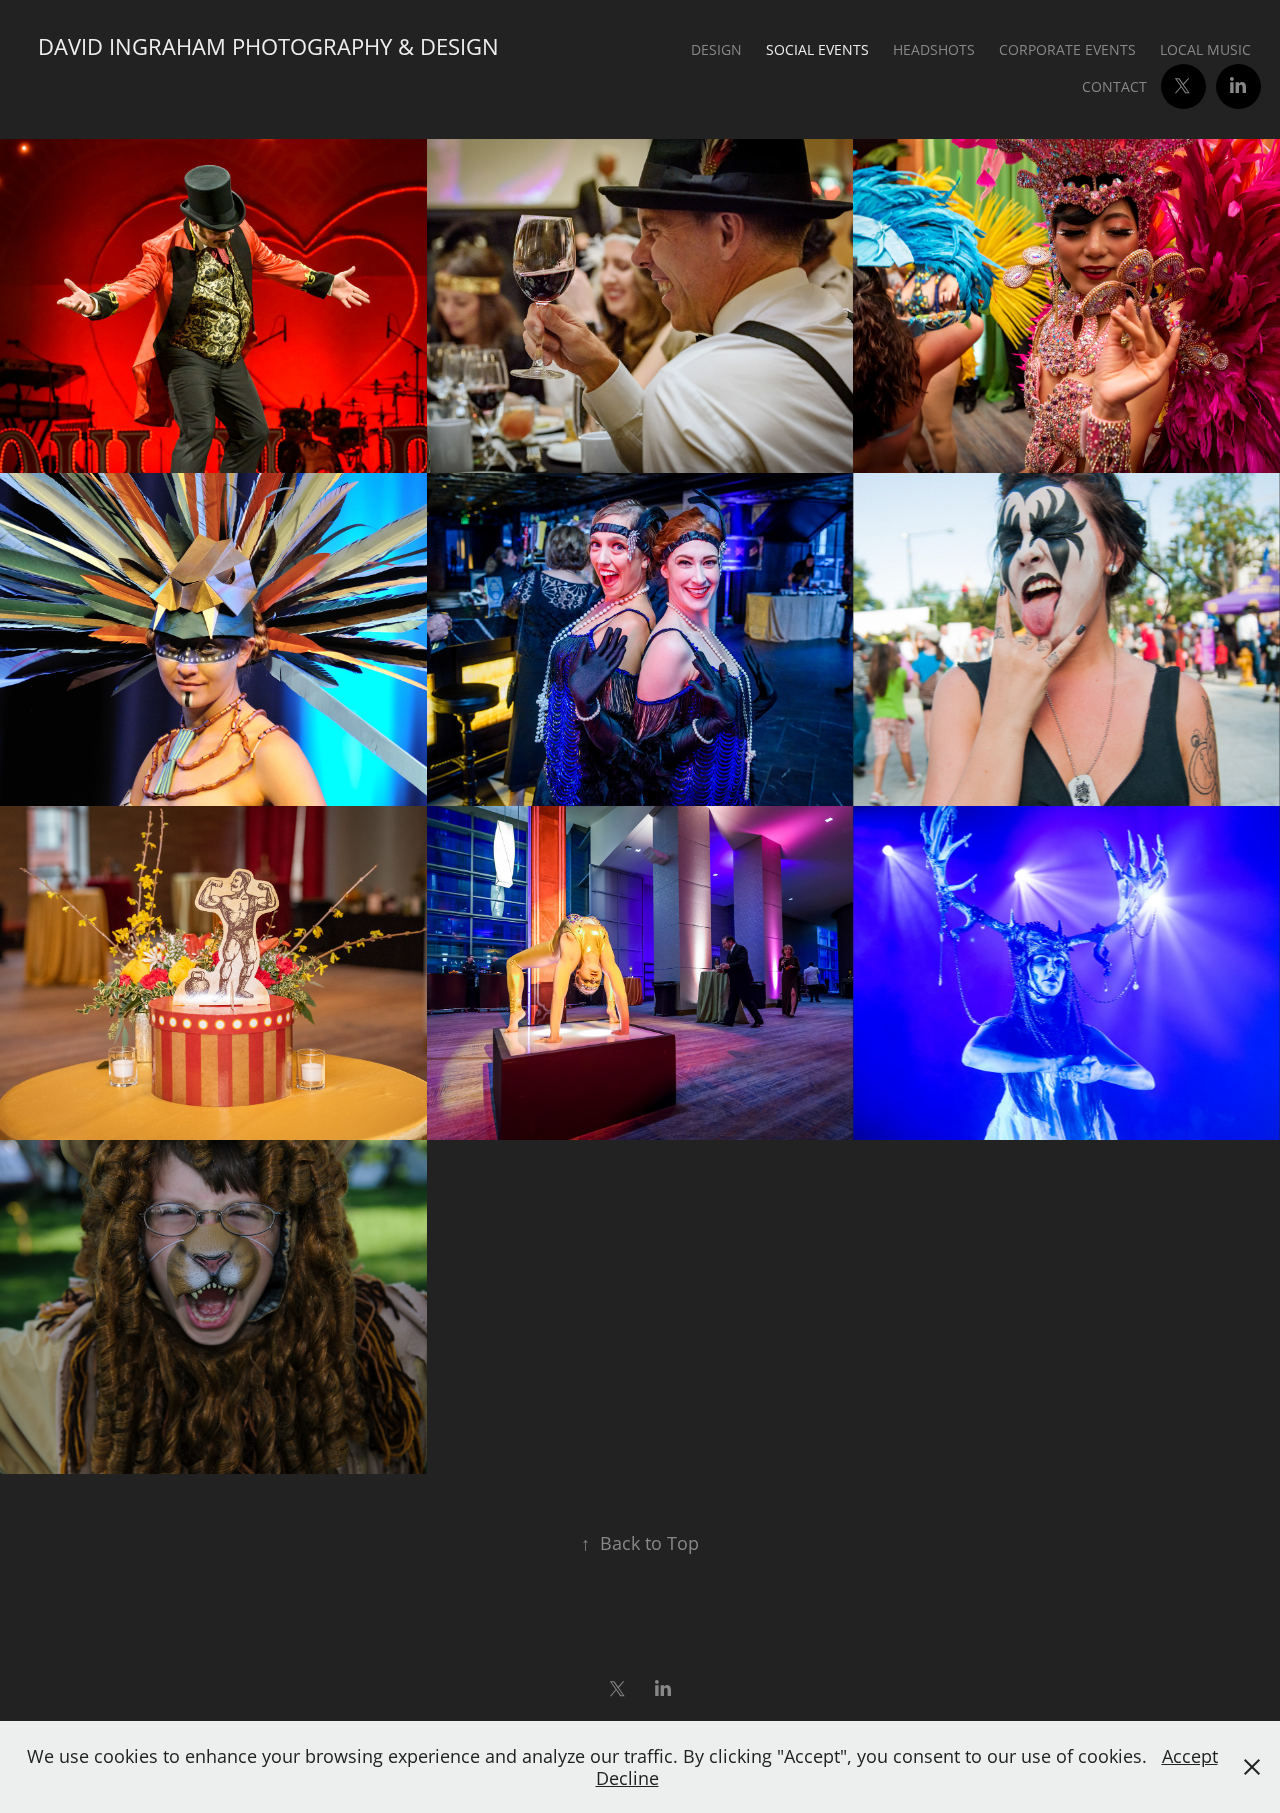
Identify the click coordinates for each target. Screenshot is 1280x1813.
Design (716, 49)
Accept (1190, 1756)
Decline (627, 1778)
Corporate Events (1067, 49)
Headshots (934, 49)
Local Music (1205, 49)
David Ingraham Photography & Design (268, 46)
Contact (1114, 86)
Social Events (817, 49)
